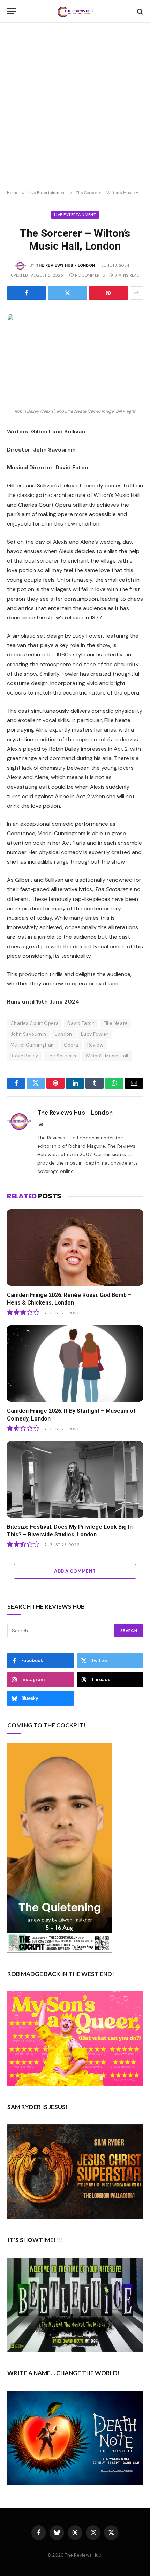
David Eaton (81, 1023)
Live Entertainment (75, 215)
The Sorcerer (62, 1056)
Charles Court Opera (35, 1023)
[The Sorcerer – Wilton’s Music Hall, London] (75, 359)
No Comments (90, 275)
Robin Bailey (24, 1056)
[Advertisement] (75, 107)
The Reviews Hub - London (66, 265)
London (63, 1034)
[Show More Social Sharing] (136, 293)
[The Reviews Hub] (75, 11)
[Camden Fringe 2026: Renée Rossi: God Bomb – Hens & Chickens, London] (75, 1247)
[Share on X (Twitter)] (67, 293)
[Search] (139, 11)
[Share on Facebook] (27, 293)
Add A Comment (75, 1571)
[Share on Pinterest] (108, 293)
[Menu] (12, 11)
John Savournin (28, 1034)
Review (95, 1045)
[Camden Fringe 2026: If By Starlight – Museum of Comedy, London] (75, 1363)
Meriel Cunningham (33, 1045)
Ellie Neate (116, 1023)
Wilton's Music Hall (107, 1056)
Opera (71, 1045)
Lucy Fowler (95, 1034)
